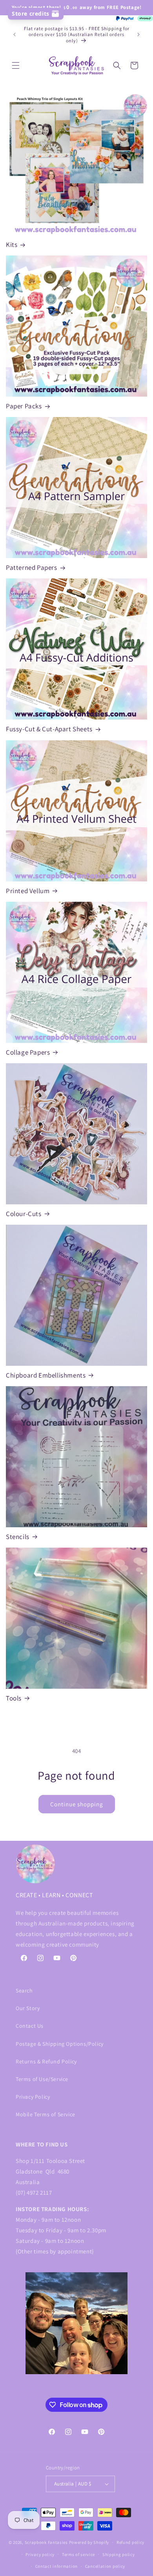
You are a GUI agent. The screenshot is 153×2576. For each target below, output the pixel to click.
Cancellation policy (105, 2566)
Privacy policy (40, 2554)
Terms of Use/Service (42, 2079)
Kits (12, 245)
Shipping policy (119, 2554)
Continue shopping (77, 1804)
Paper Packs (24, 406)
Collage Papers (28, 1052)
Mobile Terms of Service (46, 2114)
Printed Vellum (28, 891)
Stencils (18, 1537)
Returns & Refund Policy (46, 2061)
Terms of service (78, 2554)
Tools (14, 1698)
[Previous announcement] (15, 34)
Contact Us (30, 2026)
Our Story (28, 2008)
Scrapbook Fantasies (46, 2542)
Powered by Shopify (89, 2542)
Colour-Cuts (24, 1214)
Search (24, 1990)
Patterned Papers (32, 567)
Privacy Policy (33, 2097)
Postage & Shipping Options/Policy (60, 2044)
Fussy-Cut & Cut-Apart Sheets (49, 729)
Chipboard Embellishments (46, 1375)
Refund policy (130, 2542)
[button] (16, 65)
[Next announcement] (138, 34)
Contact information (56, 2566)
